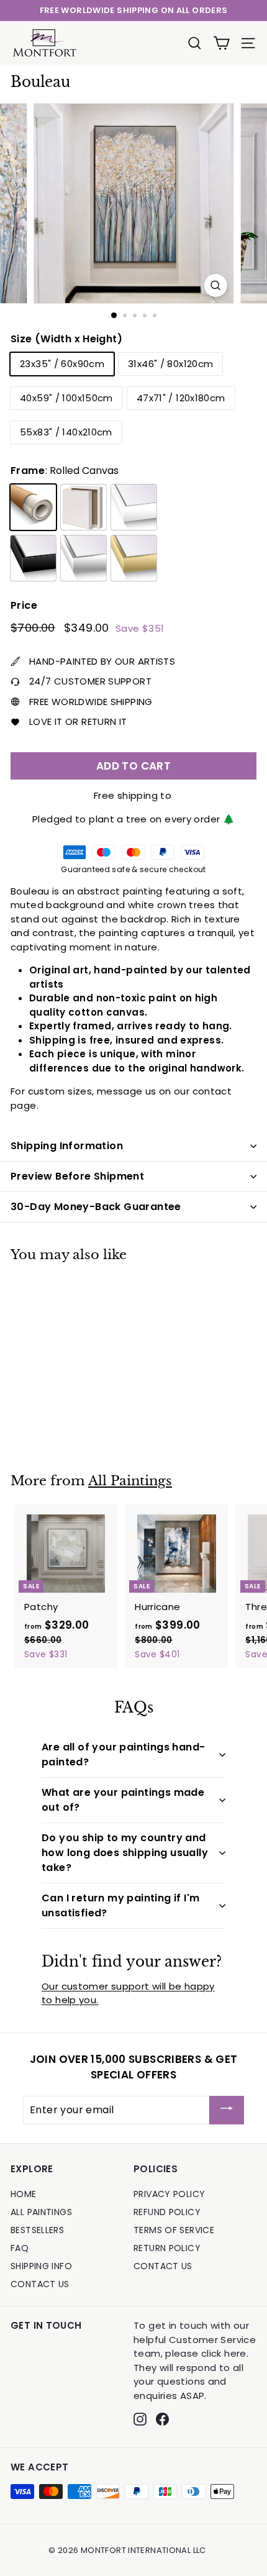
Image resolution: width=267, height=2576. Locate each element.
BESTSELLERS (37, 2230)
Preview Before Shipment (77, 1176)
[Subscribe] (227, 2110)
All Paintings (130, 1481)
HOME (24, 2194)
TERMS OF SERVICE (174, 2230)
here (235, 2353)
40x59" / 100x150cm (66, 398)
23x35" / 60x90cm (62, 364)
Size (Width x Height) (66, 339)
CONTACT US (40, 2284)
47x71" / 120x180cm (181, 398)
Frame (65, 471)
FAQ (20, 2248)
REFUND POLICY (167, 2212)
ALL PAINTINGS (41, 2212)
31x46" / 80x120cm (170, 364)
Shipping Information (67, 1146)
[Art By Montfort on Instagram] (140, 2419)
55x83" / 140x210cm (66, 432)
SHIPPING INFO (41, 2266)
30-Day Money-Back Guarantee (96, 1207)
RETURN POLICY (167, 2248)
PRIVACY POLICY (169, 2194)
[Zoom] (215, 285)
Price (24, 605)
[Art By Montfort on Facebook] (162, 2419)
